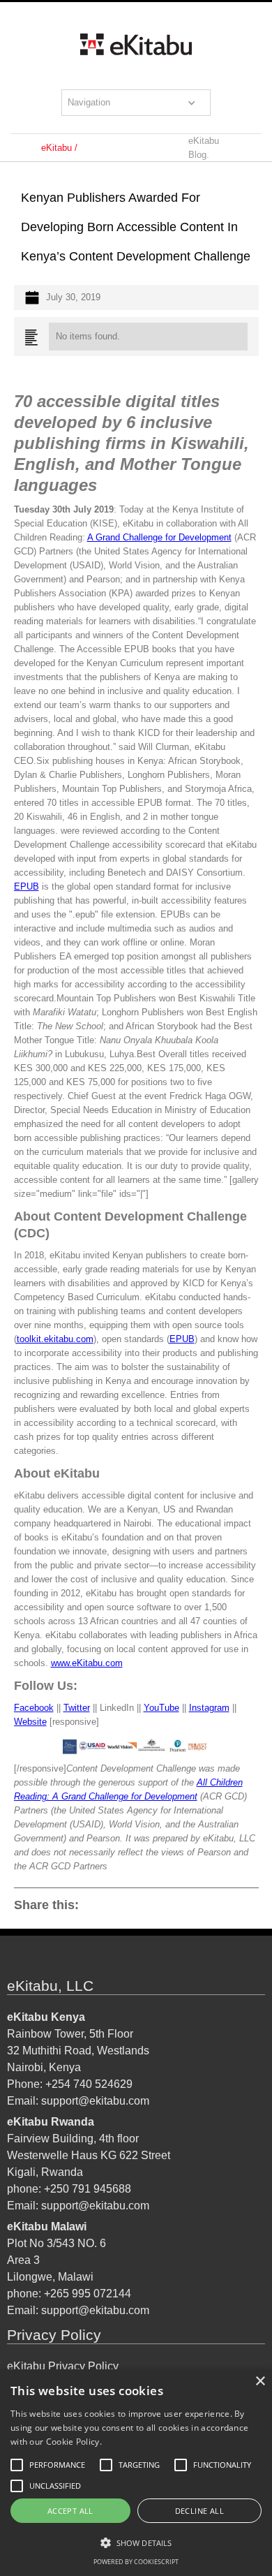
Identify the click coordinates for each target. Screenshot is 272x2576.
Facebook (34, 1708)
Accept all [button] (70, 2511)
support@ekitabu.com (95, 2101)
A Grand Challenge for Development (159, 537)
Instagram (209, 1708)
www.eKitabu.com (87, 1663)
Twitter (77, 1708)
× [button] (260, 2382)
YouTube (161, 1708)
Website (30, 1722)
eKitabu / (59, 148)
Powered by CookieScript (136, 2562)
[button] (136, 103)
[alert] (136, 2473)
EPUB (27, 886)
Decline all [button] (199, 2511)
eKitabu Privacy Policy (63, 2366)
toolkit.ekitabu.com (55, 1339)
